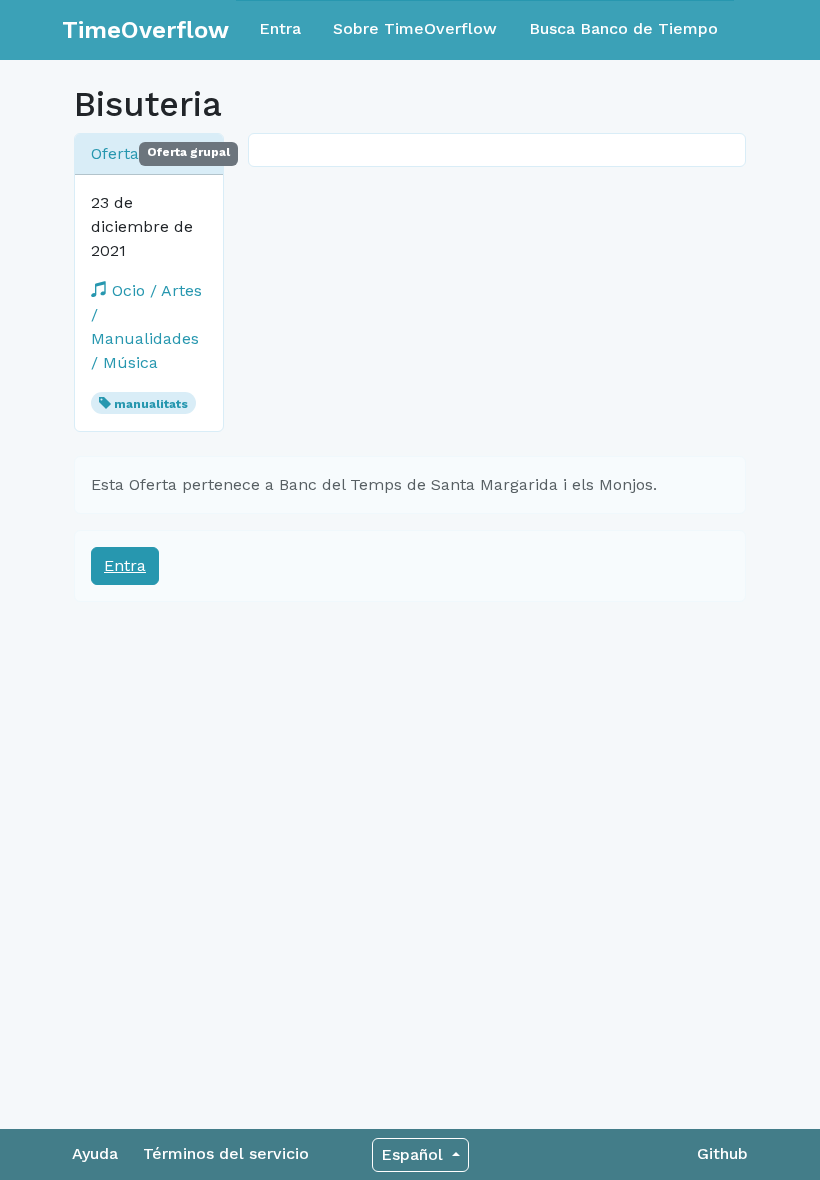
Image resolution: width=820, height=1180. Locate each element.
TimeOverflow (145, 30)
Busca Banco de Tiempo (623, 28)
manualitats (151, 404)
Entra (280, 28)
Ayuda (95, 1153)
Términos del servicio (226, 1153)
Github (722, 1153)
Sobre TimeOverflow (415, 28)
